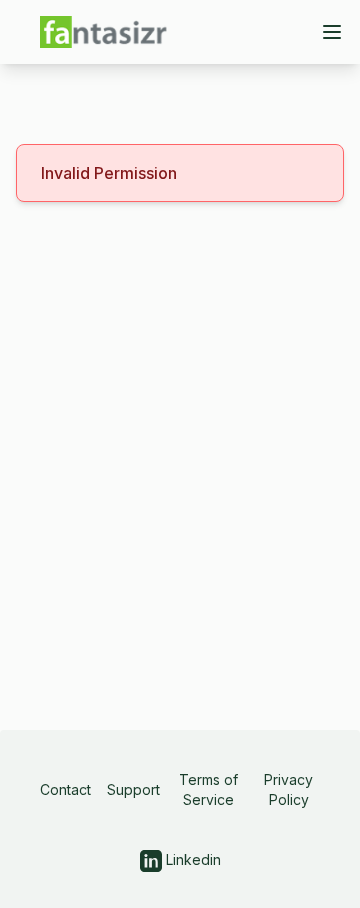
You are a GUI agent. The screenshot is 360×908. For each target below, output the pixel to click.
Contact (65, 789)
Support (133, 789)
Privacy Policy (288, 789)
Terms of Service (208, 789)
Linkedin (191, 859)
